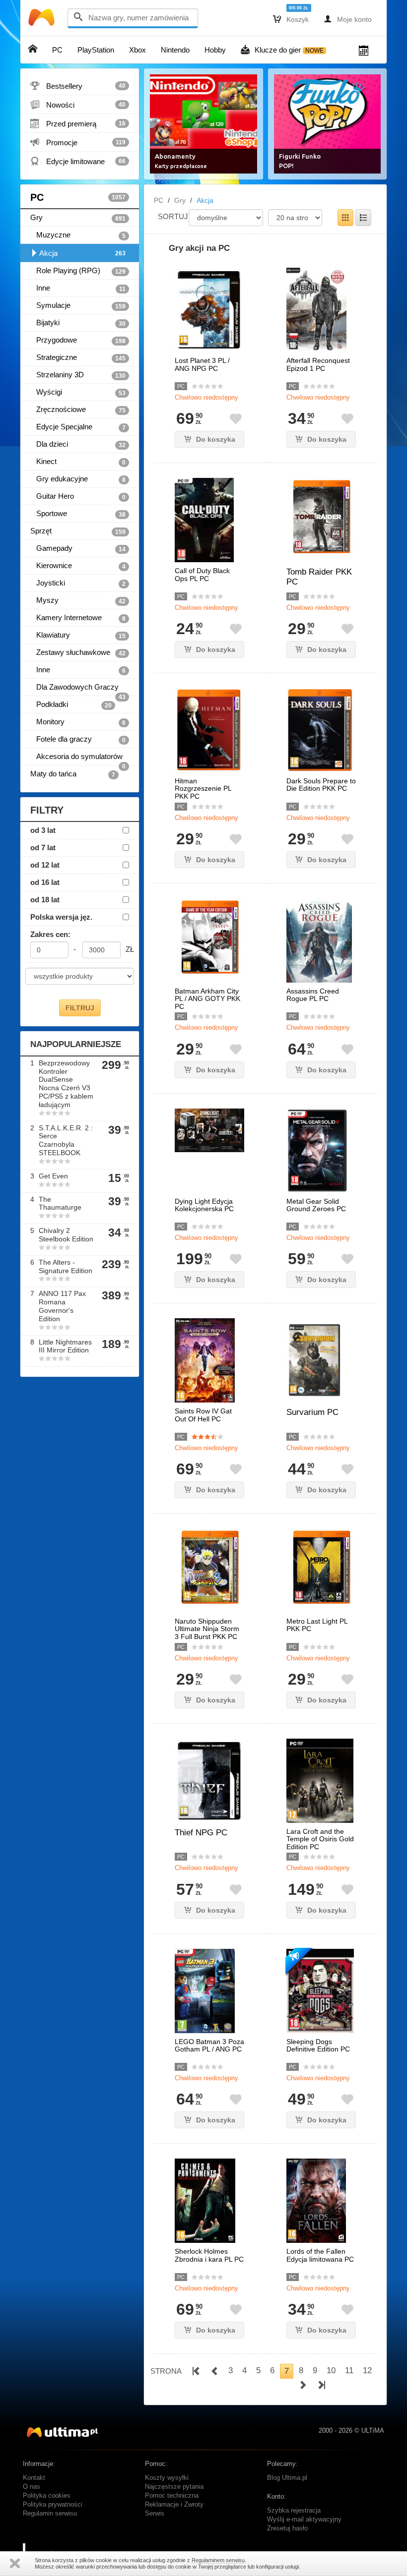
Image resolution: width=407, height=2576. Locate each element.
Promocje (78, 142)
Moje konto (348, 19)
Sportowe (78, 514)
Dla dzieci (78, 444)
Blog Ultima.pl (287, 2478)
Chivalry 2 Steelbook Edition (66, 1235)
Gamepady (78, 548)
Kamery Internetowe (78, 618)
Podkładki (71, 704)
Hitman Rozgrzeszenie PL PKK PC (203, 789)
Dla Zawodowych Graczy (78, 689)
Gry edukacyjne (78, 479)
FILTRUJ (80, 1008)
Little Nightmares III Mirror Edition (65, 1346)
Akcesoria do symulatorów (78, 759)
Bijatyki (78, 323)
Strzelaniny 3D (78, 375)
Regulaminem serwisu (218, 2560)
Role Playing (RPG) (78, 271)
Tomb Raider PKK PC (319, 577)
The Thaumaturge (60, 1203)
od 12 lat (45, 865)
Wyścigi (78, 392)
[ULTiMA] (43, 20)
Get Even (53, 1176)
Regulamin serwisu (50, 2514)
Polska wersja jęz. (61, 917)
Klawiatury (78, 635)
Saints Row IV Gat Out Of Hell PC (203, 1415)
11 (349, 2371)
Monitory (78, 722)
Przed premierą (78, 123)
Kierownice (78, 566)
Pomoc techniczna (172, 2496)
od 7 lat (43, 848)
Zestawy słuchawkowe (78, 652)
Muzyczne (78, 235)
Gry (78, 218)
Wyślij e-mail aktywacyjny (304, 2519)
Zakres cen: (50, 934)
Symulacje (78, 305)
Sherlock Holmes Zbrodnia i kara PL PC (209, 2255)
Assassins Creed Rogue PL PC (313, 995)
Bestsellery (78, 86)
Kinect (78, 462)
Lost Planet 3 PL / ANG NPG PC (202, 364)
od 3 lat (43, 830)
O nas (32, 2487)
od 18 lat (45, 900)
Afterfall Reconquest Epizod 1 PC (318, 364)
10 (331, 2371)
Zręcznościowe (78, 410)
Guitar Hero (78, 496)
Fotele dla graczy (78, 739)
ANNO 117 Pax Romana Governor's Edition (62, 1306)
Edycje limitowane (78, 161)
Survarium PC (312, 1412)
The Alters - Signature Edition (66, 1266)
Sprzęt (78, 531)
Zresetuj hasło (287, 2528)
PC (78, 197)
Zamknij (15, 2563)
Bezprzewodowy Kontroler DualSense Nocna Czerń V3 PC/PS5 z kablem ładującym (66, 1084)
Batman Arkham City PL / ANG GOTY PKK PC (207, 999)
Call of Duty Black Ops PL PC (202, 575)
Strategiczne (78, 357)
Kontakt (34, 2478)
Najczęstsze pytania (174, 2487)
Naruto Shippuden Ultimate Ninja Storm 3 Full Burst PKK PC (207, 1629)
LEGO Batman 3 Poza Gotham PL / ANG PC (209, 2046)
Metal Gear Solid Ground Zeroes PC (316, 1205)
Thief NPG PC (201, 1833)
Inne (78, 288)
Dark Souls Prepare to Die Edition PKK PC (321, 785)
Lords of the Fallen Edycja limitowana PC (320, 2255)
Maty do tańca (73, 774)
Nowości (78, 105)
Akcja (82, 253)
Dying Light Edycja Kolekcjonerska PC (204, 1205)
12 (367, 2371)
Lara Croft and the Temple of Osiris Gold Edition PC (320, 1839)
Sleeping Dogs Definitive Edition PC (318, 2046)
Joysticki (78, 583)
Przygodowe (78, 340)
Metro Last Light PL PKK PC (317, 1625)
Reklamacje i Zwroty (174, 2505)
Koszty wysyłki (167, 2478)
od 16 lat (45, 882)
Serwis (155, 2514)
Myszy (78, 600)
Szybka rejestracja (294, 2511)
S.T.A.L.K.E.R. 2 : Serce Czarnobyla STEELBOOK (66, 1140)
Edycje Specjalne (78, 427)
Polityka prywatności (53, 2505)
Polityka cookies (47, 2496)
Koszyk (291, 19)
